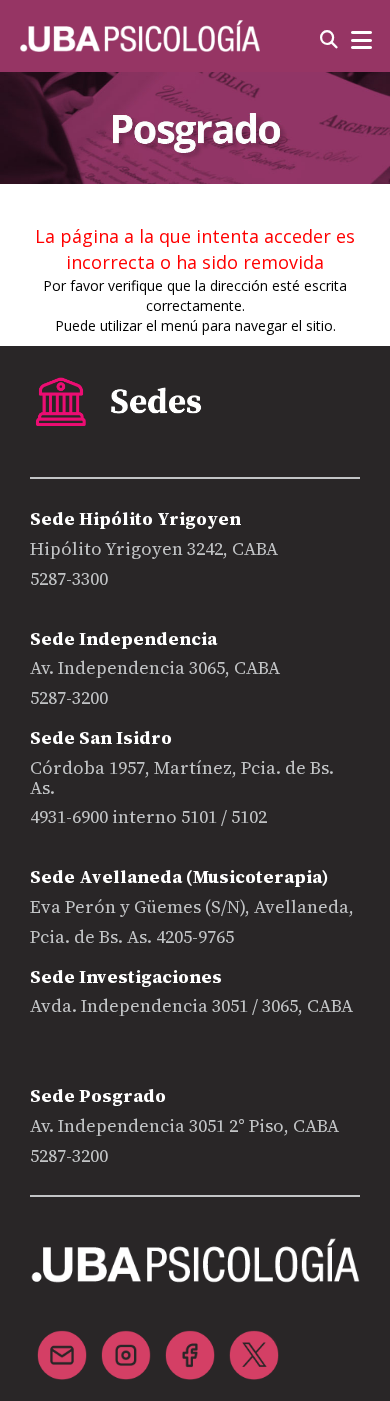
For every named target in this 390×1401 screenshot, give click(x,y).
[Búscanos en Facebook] (190, 1343)
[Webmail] (62, 1343)
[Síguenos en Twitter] (254, 1343)
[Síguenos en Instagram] (126, 1343)
